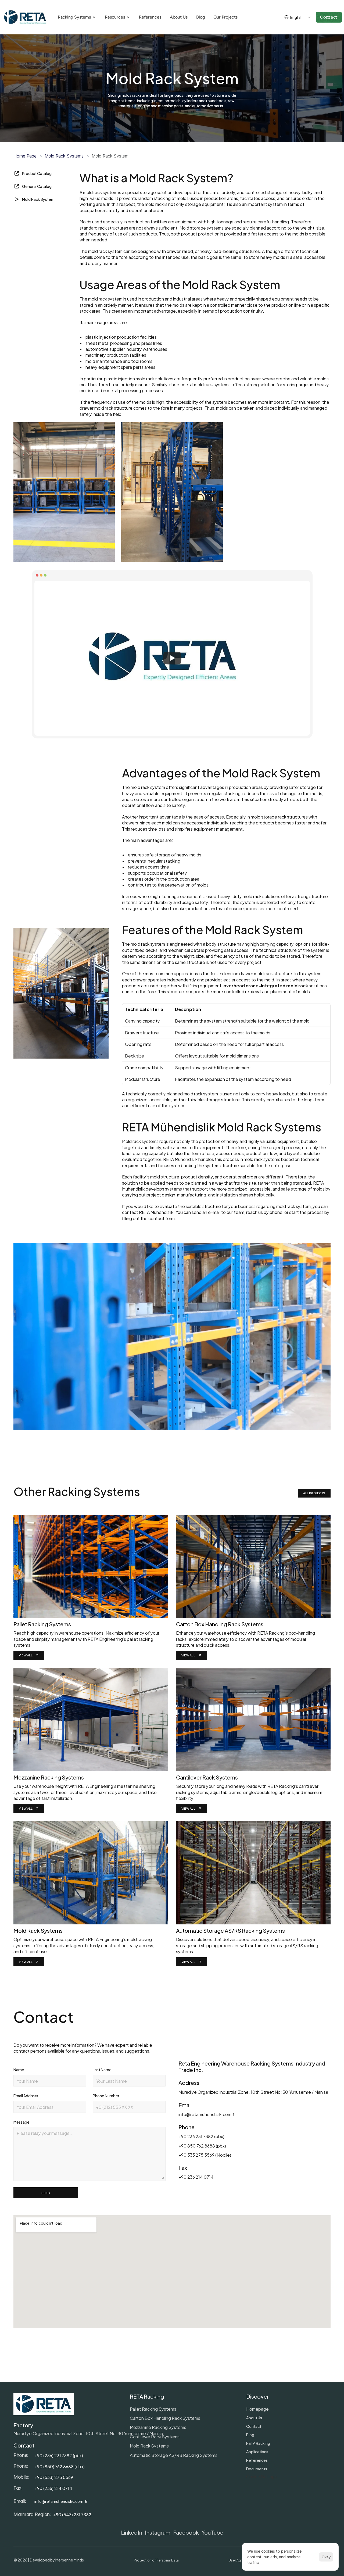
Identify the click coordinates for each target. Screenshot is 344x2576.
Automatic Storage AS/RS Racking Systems (174, 2455)
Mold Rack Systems (64, 156)
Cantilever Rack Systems (155, 2436)
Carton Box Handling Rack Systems (165, 2418)
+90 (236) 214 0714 (53, 2488)
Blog (250, 2434)
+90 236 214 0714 (196, 2177)
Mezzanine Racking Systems (158, 2427)
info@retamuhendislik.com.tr (207, 2114)
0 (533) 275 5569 (56, 2477)
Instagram (158, 2532)
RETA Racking (258, 2443)
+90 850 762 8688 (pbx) (202, 2146)
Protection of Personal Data (156, 2560)
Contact (254, 2426)
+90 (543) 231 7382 (72, 2514)
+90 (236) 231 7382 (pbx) (59, 2455)
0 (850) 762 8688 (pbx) (62, 2466)
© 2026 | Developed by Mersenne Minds (49, 2560)
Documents (257, 2469)
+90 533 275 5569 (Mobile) (205, 2155)
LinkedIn (132, 2532)
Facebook (186, 2532)
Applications (257, 2451)
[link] (29, 1655)
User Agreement (242, 2560)
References (257, 2460)
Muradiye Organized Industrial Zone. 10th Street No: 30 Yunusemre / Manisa (88, 2433)
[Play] (172, 658)
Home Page (25, 156)
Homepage (257, 2409)
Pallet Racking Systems (153, 2409)
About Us (254, 2418)
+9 (37, 2466)
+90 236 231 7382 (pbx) (201, 2136)
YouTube (212, 2532)
